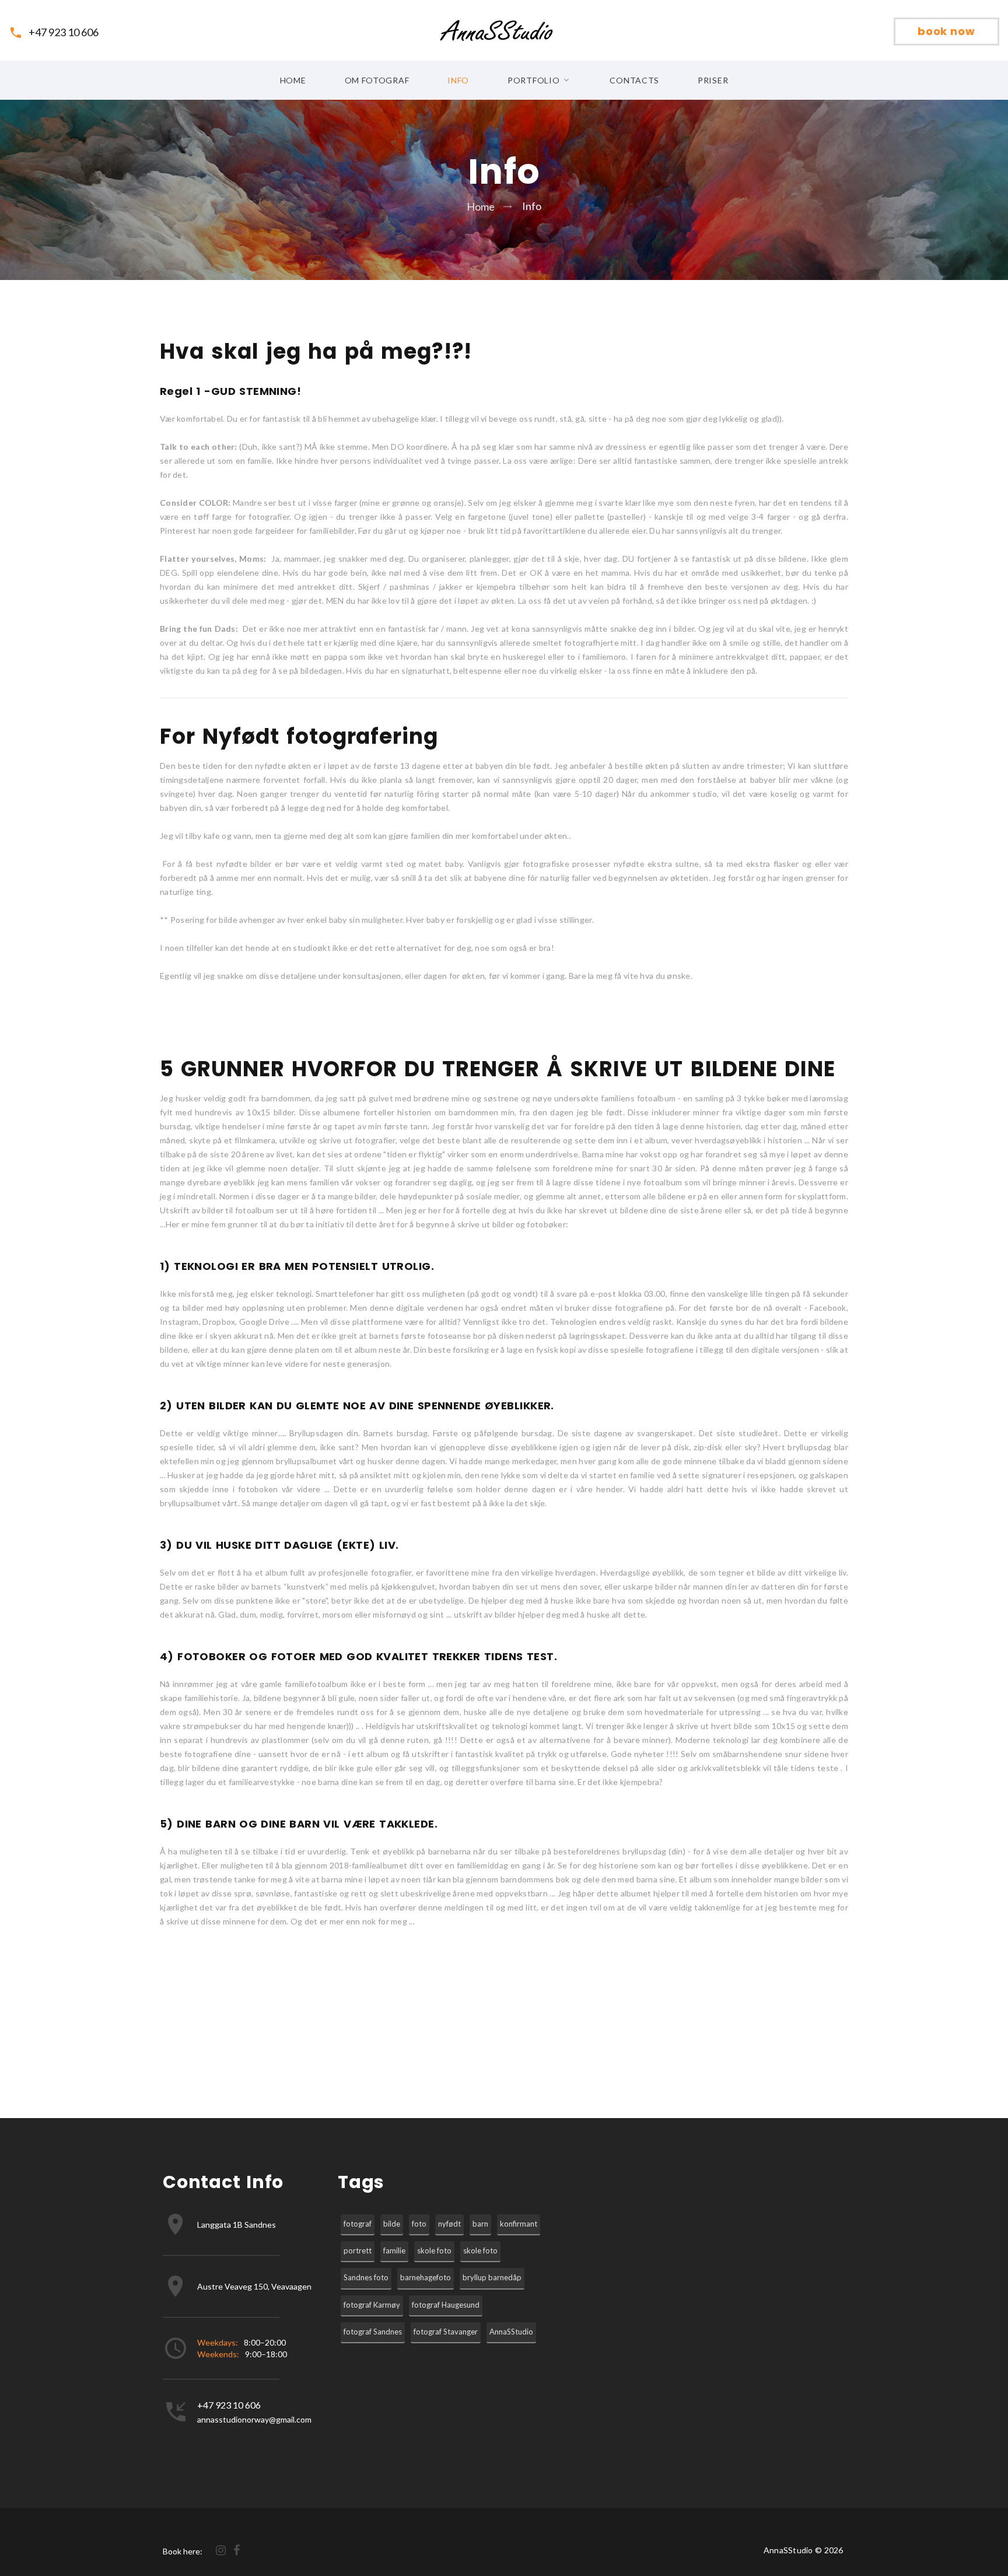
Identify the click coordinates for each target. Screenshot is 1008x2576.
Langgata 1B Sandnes (237, 2225)
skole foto (434, 2250)
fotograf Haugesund (446, 2305)
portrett (358, 2250)
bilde (392, 2224)
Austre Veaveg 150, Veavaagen (254, 2286)
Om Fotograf (377, 80)
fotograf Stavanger (446, 2332)
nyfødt (449, 2224)
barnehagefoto (426, 2277)
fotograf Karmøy (372, 2305)
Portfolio (533, 80)
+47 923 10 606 (64, 32)
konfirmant (519, 2224)
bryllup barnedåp (492, 2277)
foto (419, 2224)
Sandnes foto (366, 2277)
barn (480, 2224)
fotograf (358, 2224)
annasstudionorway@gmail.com (254, 2419)
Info (458, 80)
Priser (713, 80)
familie (394, 2250)
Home (293, 80)
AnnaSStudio (511, 2332)
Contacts (634, 80)
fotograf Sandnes (373, 2332)
